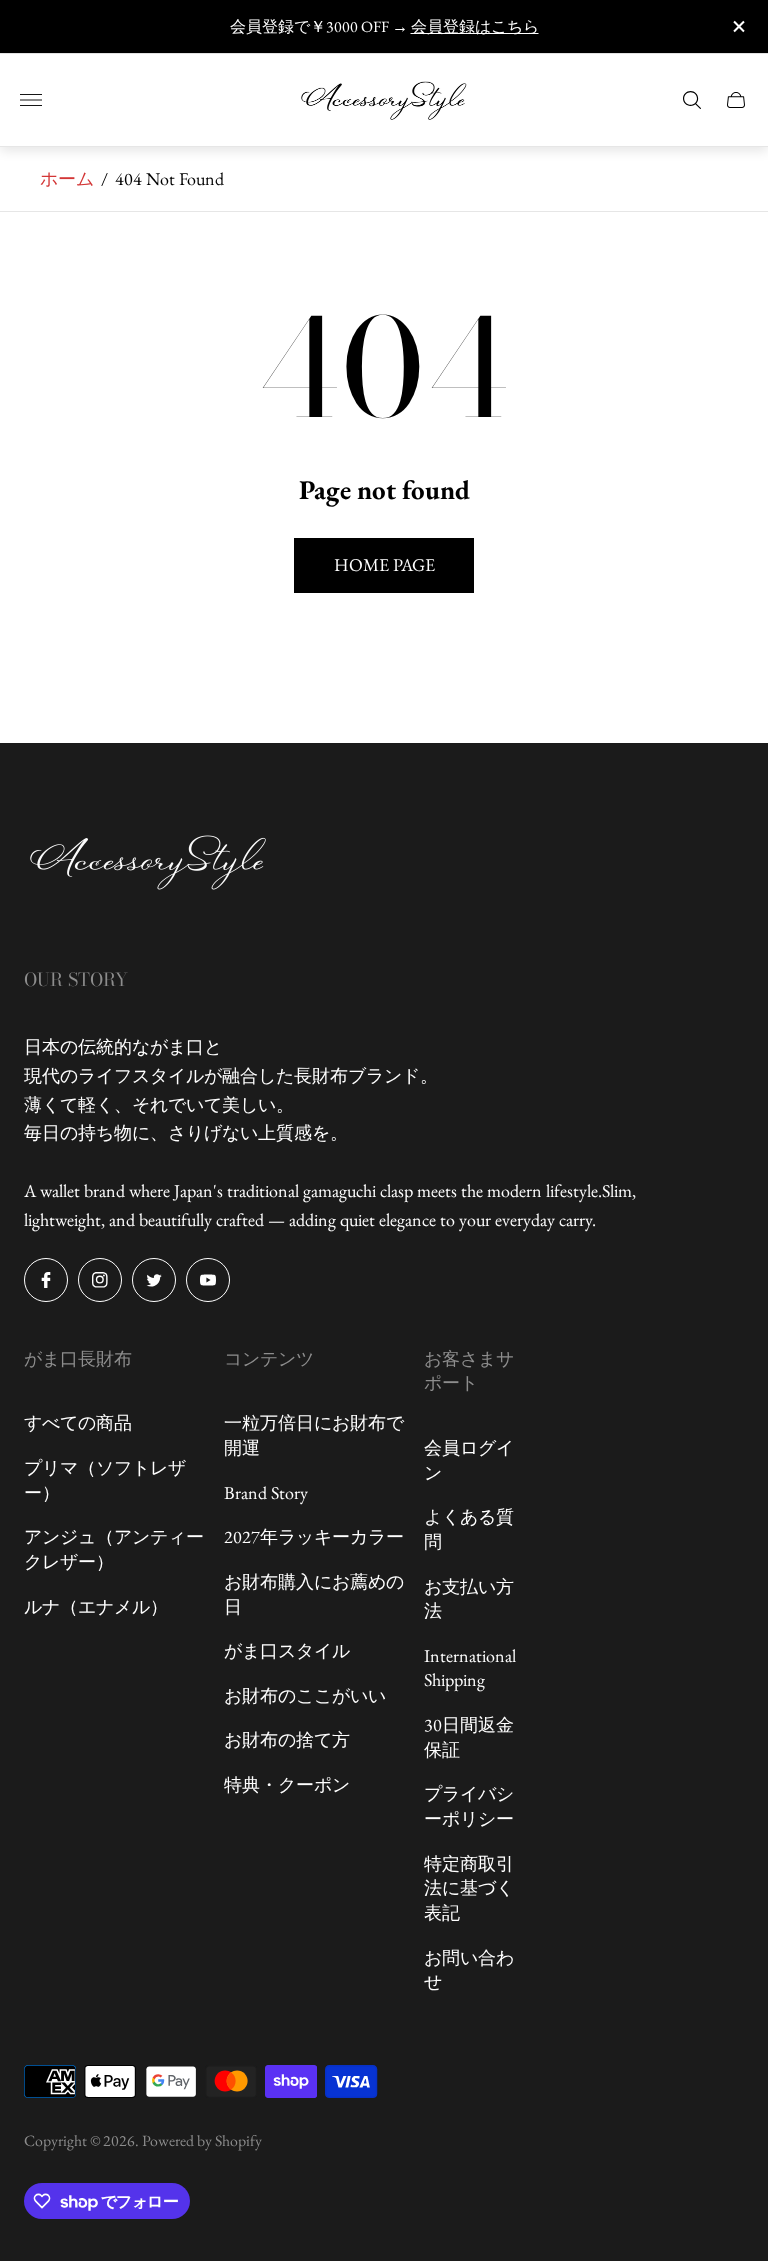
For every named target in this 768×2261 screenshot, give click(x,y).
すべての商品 (78, 1422)
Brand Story (266, 1492)
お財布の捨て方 (287, 1739)
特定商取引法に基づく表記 (469, 1888)
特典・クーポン (287, 1784)
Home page (384, 564)
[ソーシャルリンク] (46, 1280)
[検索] (692, 100)
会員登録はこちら (475, 26)
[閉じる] (737, 26)
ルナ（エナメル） (96, 1606)
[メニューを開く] (31, 100)
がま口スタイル (287, 1650)
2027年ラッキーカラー (314, 1536)
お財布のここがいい (305, 1695)
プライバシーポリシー (469, 1806)
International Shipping (470, 1668)
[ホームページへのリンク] (149, 864)
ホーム (67, 178)
